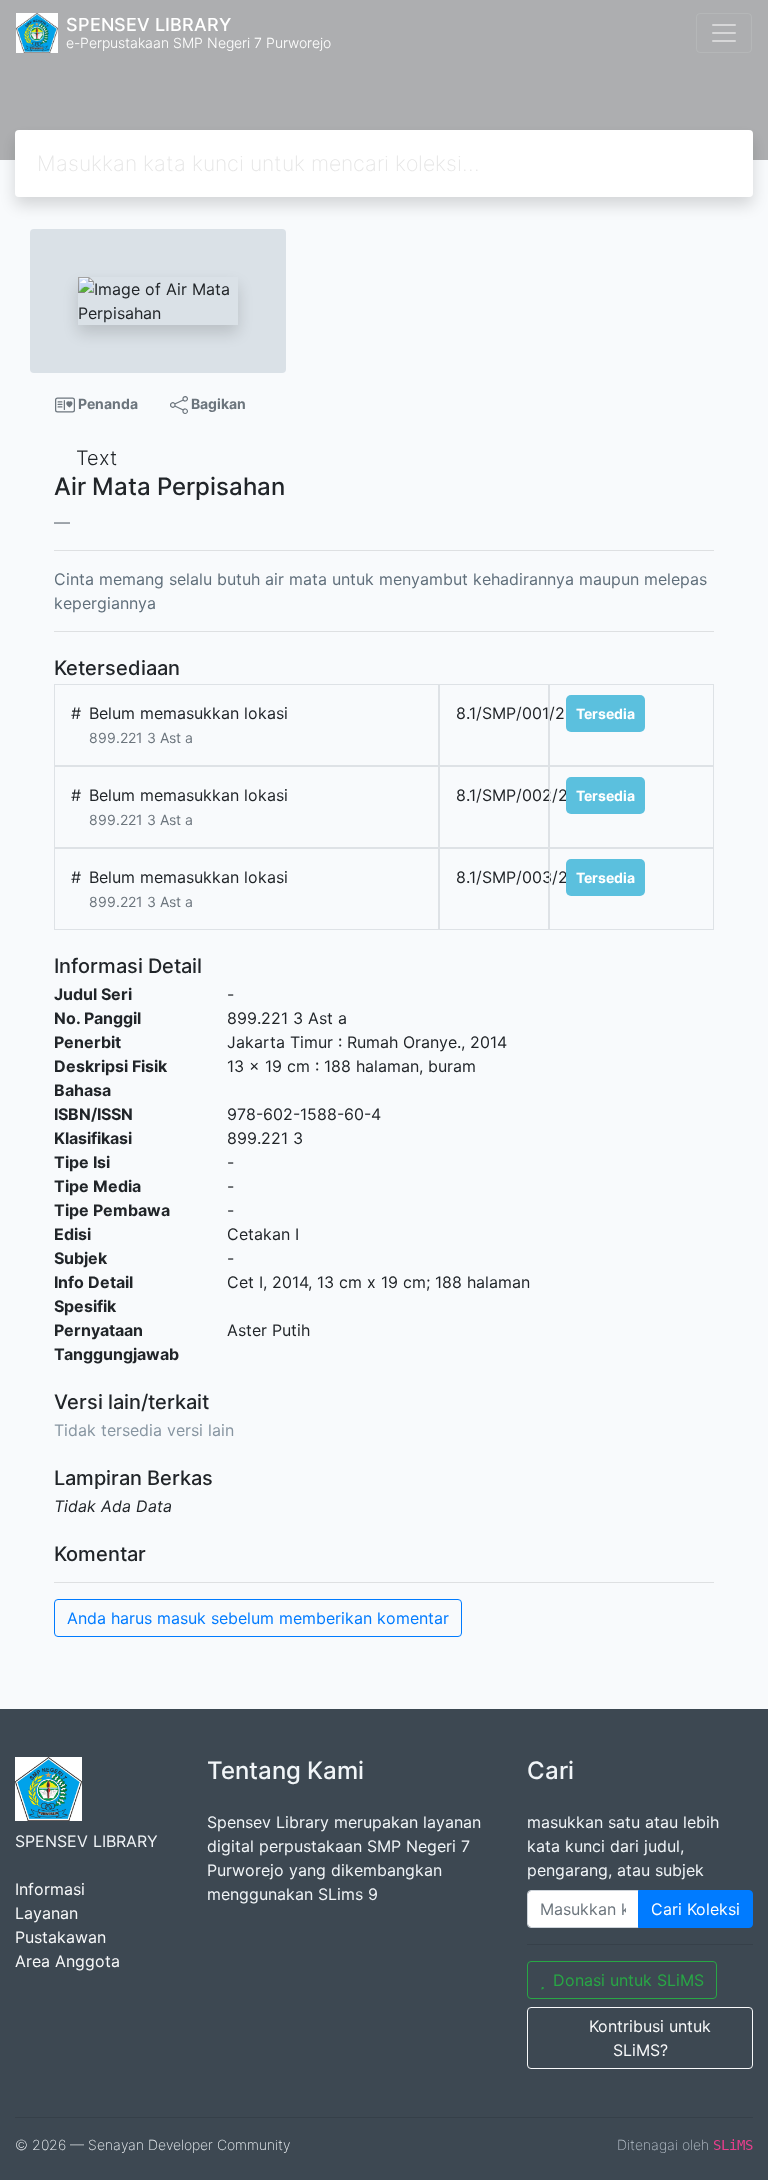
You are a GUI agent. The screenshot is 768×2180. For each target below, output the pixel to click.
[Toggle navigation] (724, 33)
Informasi (50, 1889)
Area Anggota (67, 1961)
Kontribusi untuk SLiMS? (650, 2038)
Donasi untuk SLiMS (628, 1980)
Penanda (106, 403)
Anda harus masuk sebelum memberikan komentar (258, 1618)
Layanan (46, 1913)
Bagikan (217, 403)
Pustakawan (60, 1937)
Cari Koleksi (695, 1909)
